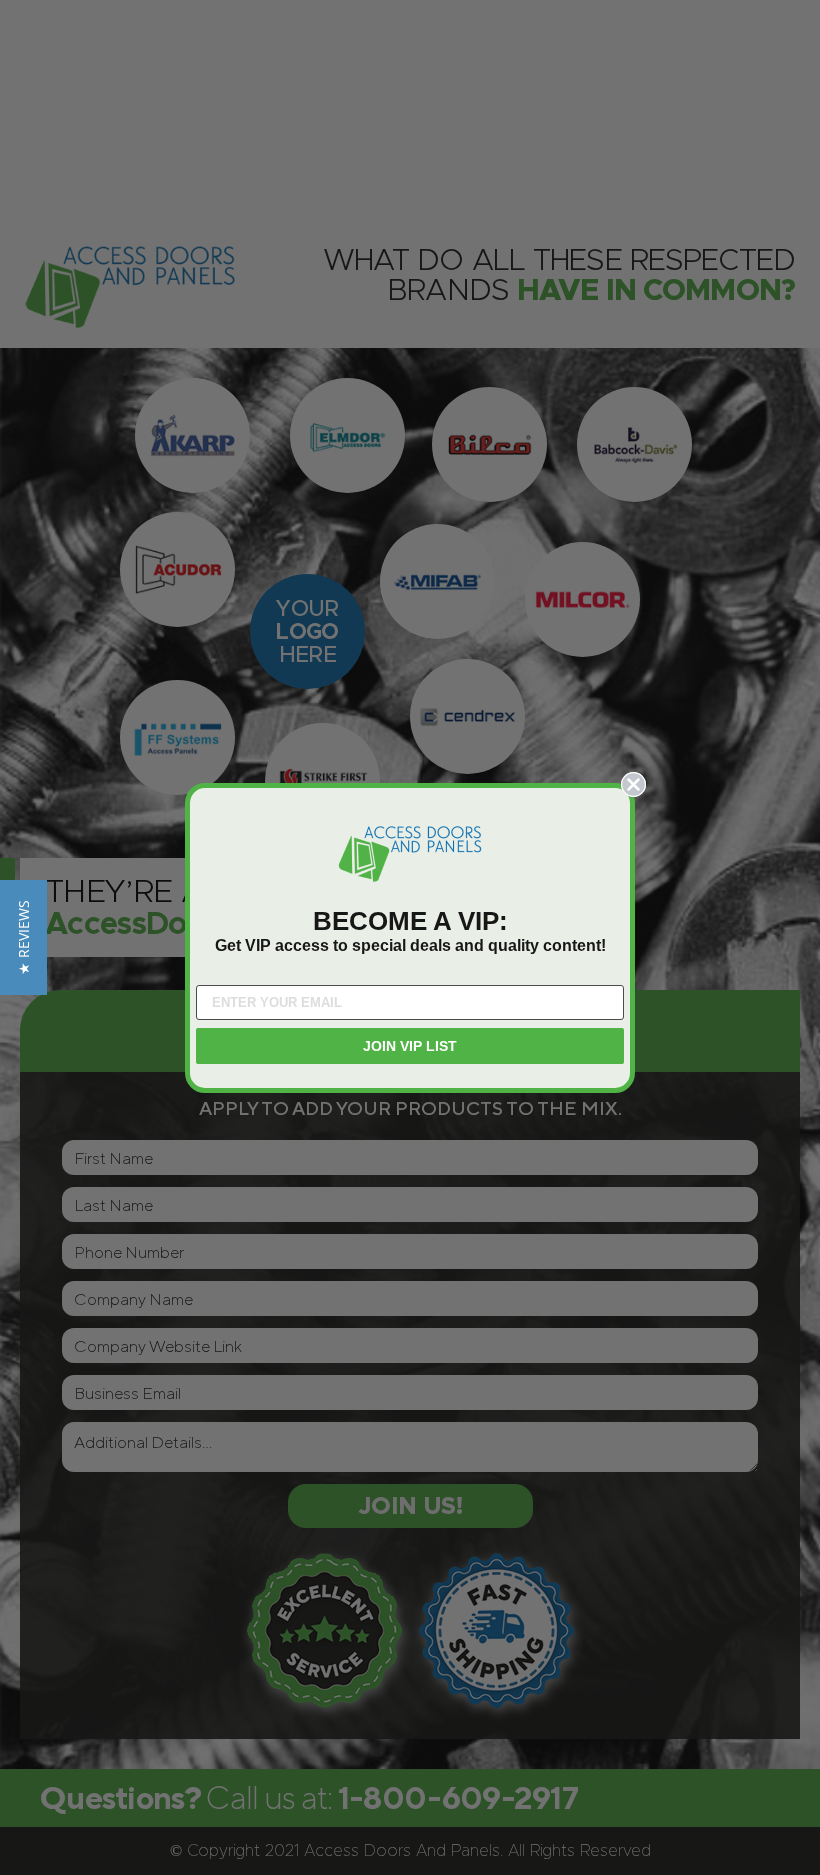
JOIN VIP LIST (410, 1046)
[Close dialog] (633, 784)
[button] (23, 937)
